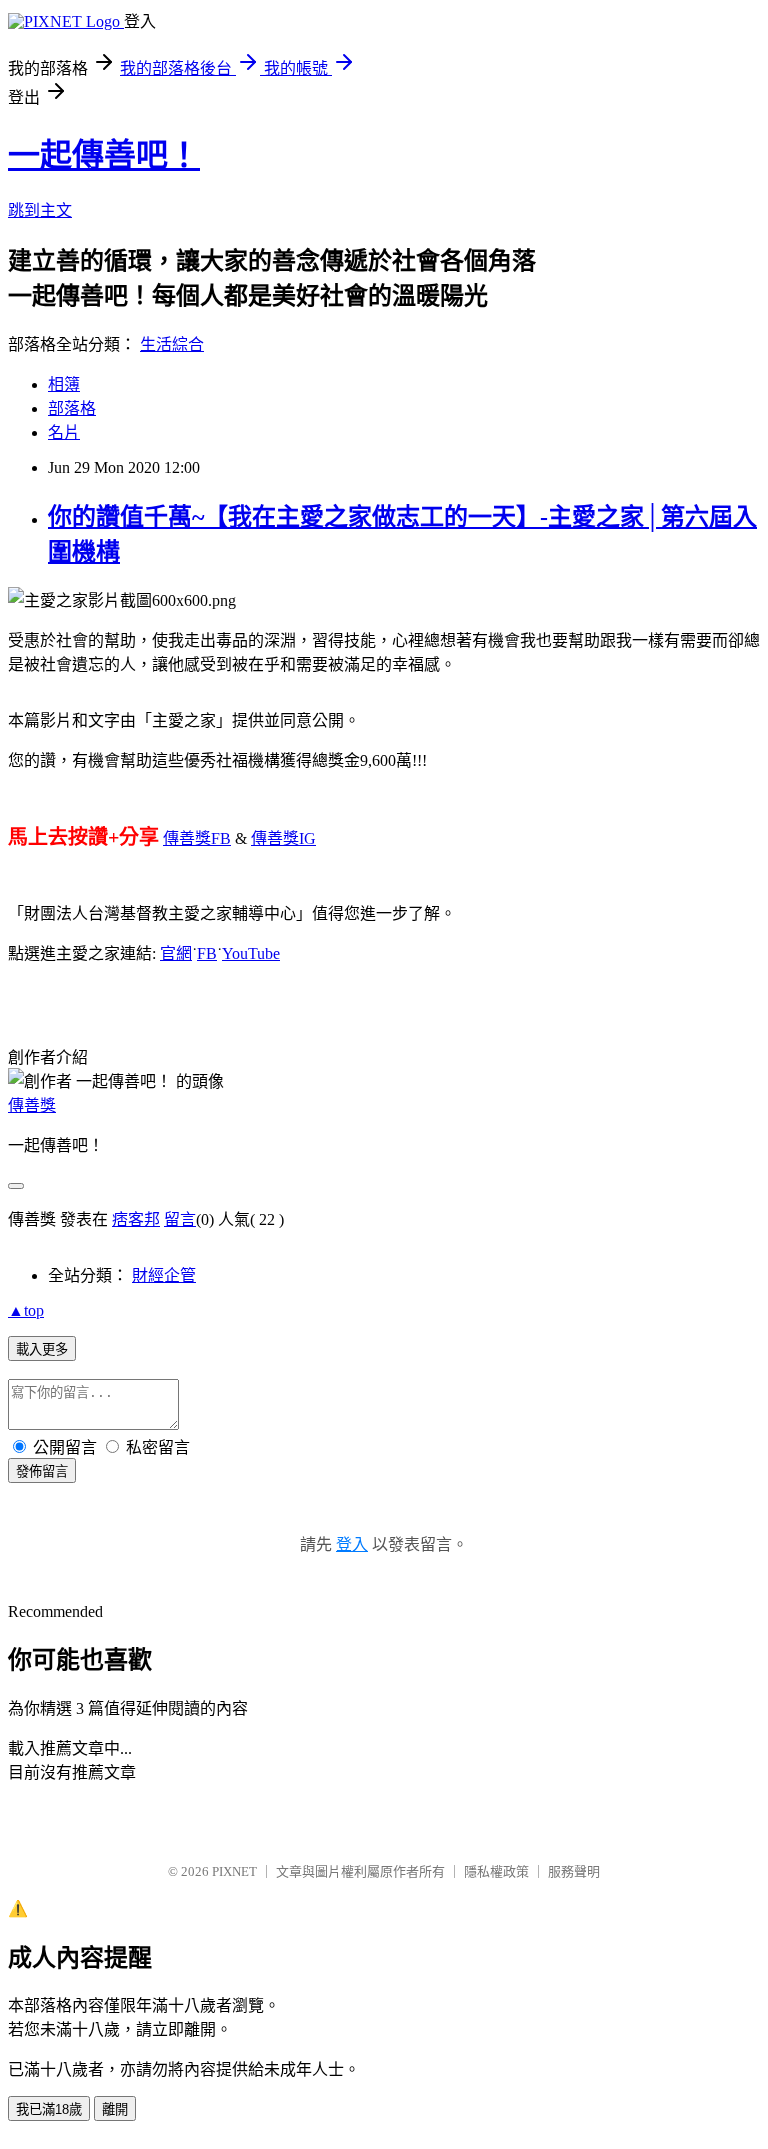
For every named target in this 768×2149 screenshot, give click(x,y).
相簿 (64, 384)
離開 (115, 2109)
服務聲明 (574, 1871)
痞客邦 (136, 1219)
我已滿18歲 (49, 2109)
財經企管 (164, 1275)
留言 (180, 1219)
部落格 (72, 408)
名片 (64, 432)
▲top (26, 1310)
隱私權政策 (496, 1871)
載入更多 (42, 1349)
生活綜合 (172, 344)
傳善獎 (32, 1105)
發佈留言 (42, 1471)
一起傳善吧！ (104, 155)
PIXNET (234, 1871)
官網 (176, 953)
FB (221, 838)
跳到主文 (40, 210)
